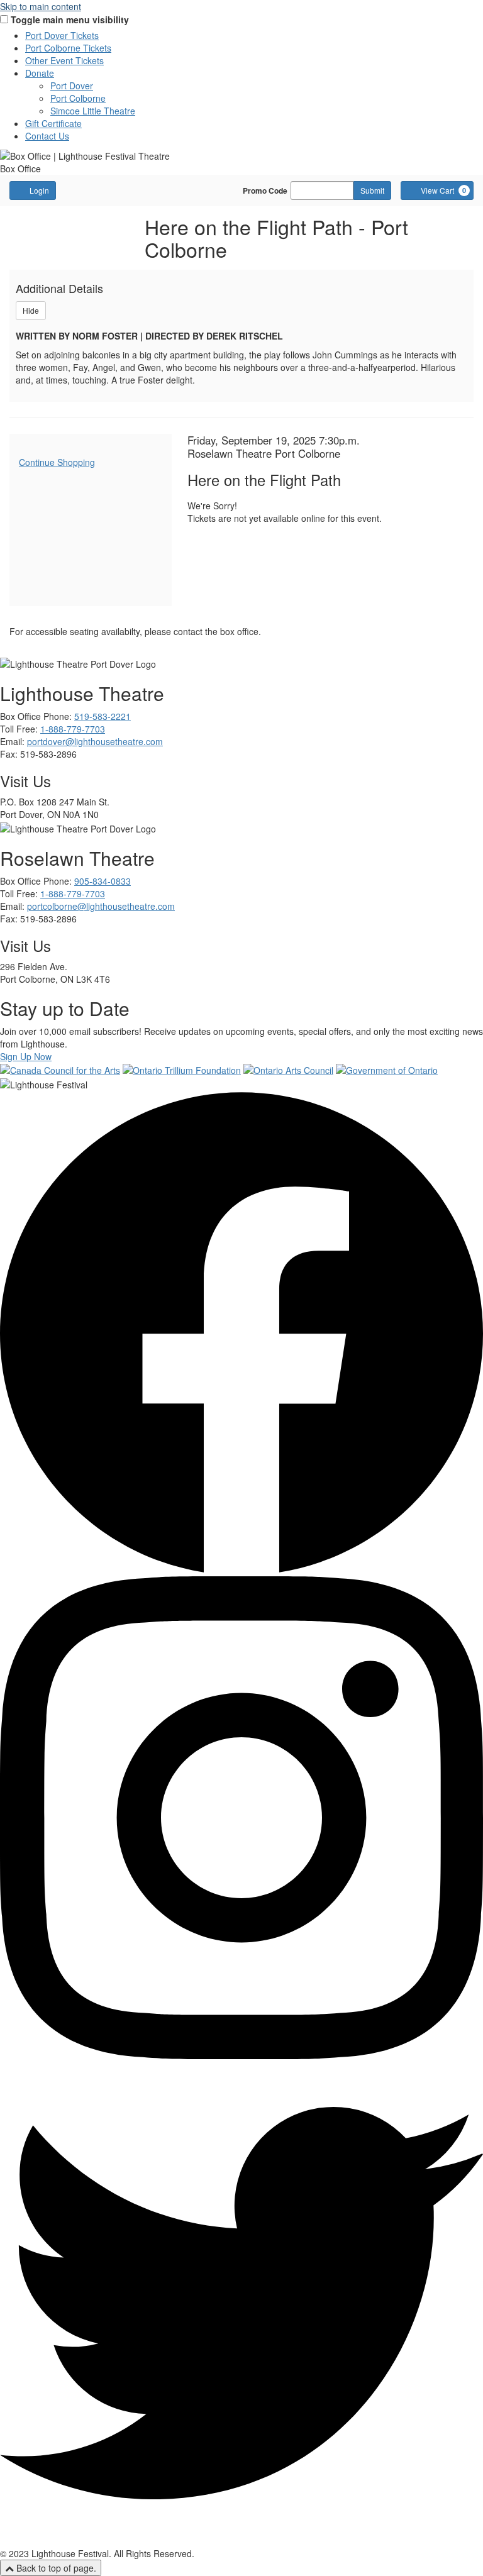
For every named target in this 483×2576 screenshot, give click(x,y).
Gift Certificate (53, 123)
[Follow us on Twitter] (241, 2541)
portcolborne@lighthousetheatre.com (101, 906)
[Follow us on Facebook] (241, 1570)
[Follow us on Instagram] (241, 2055)
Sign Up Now (26, 1056)
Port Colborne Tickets (68, 48)
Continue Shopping (57, 462)
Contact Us (47, 136)
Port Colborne (78, 98)
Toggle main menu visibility (70, 19)
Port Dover (72, 86)
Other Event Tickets (64, 60)
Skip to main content (41, 6)
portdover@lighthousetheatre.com (95, 741)
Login (39, 190)
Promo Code (265, 191)
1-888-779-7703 (73, 729)
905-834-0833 (103, 881)
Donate (40, 73)
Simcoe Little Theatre (93, 111)
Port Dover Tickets (62, 35)
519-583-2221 (103, 716)
